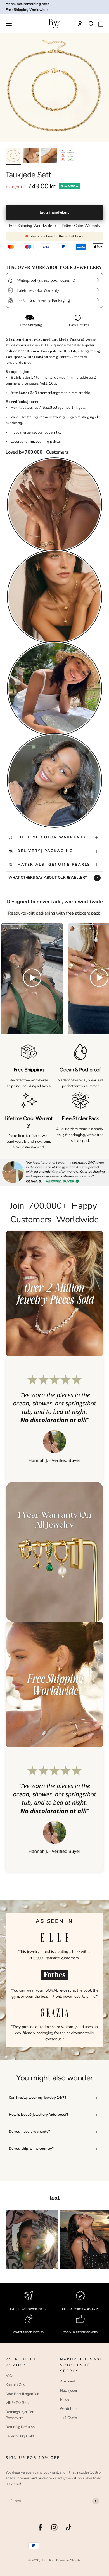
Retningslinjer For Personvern (20, 2415)
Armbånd (68, 2381)
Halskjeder (69, 2391)
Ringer (65, 2399)
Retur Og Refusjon (20, 2427)
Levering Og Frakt (20, 2436)
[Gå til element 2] (31, 156)
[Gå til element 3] (49, 156)
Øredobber (69, 2409)
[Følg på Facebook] (40, 2527)
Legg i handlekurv (55, 212)
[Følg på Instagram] (54, 2527)
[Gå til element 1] (13, 156)
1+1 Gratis (68, 2418)
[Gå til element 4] (67, 156)
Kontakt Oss (15, 2385)
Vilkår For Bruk (17, 2403)
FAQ (9, 2376)
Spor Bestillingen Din (22, 2394)
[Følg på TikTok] (69, 2527)
